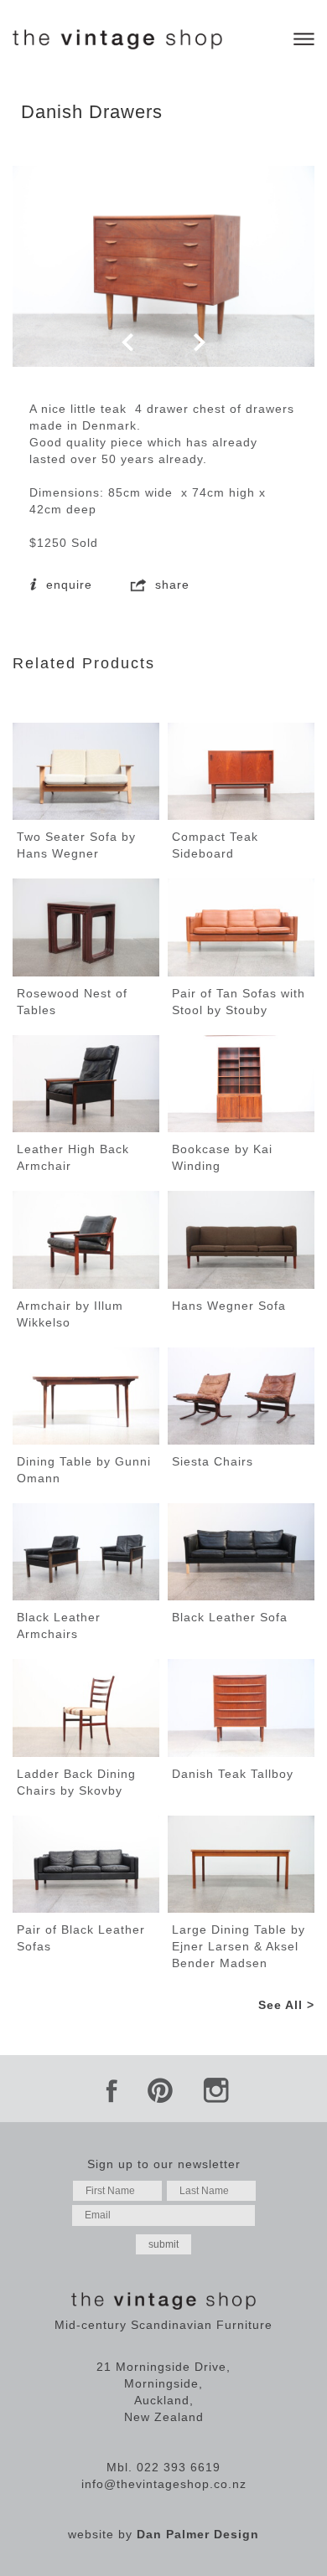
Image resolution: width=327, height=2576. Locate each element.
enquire (67, 585)
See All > (286, 2005)
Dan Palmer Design (198, 2534)
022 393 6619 (179, 2467)
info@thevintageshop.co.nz (164, 2484)
